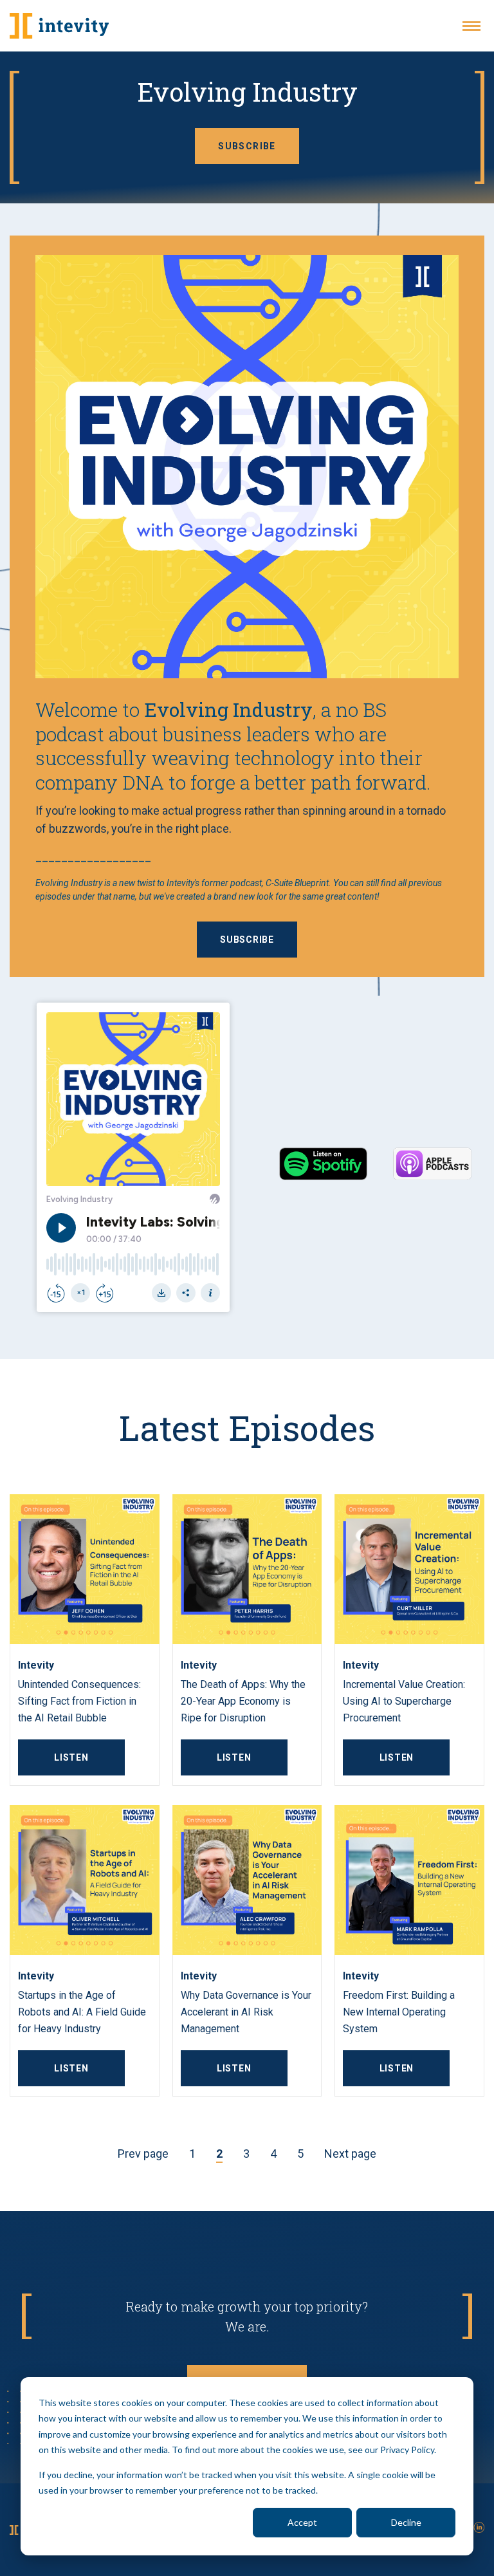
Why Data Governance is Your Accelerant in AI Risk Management (246, 2012)
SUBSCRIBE (247, 146)
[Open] (471, 26)
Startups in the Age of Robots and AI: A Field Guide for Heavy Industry (82, 2012)
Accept (302, 2522)
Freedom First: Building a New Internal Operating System (399, 2012)
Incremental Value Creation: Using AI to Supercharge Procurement (404, 1701)
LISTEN (71, 1757)
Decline (406, 2522)
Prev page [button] (143, 2154)
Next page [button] (350, 2154)
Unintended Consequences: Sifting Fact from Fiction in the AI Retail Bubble (79, 1701)
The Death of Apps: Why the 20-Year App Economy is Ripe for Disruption (243, 1701)
